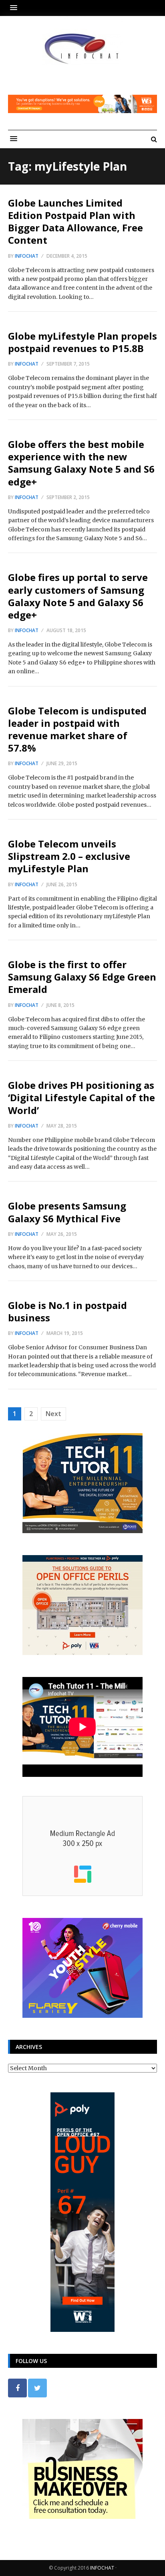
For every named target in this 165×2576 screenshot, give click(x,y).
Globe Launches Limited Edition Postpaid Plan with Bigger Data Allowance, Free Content (75, 222)
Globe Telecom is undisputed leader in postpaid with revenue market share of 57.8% (77, 729)
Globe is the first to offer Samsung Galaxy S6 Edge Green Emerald (82, 977)
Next (53, 1414)
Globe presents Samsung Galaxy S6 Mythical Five (67, 1212)
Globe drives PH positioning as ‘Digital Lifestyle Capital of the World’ (81, 1097)
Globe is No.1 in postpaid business (67, 1311)
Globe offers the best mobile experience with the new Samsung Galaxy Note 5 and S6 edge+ (81, 463)
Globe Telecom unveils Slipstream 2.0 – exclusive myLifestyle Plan (69, 856)
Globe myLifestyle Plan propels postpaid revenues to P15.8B (82, 342)
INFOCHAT (102, 2568)
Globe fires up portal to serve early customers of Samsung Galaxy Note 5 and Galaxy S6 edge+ (78, 596)
